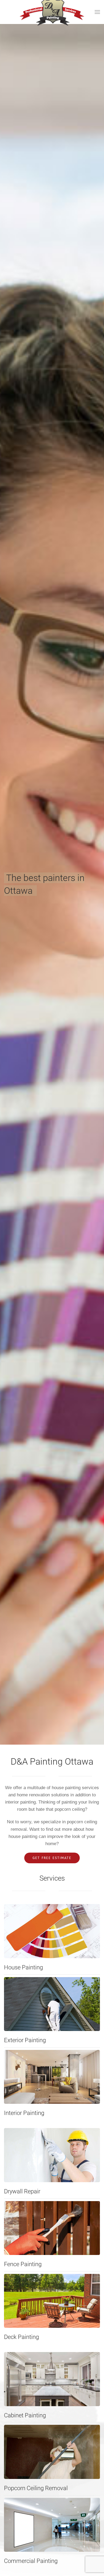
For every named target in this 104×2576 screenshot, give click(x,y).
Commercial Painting (31, 2561)
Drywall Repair (22, 2191)
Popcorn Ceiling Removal (36, 2488)
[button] (97, 12)
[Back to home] (52, 12)
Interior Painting (24, 2113)
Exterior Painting (25, 2040)
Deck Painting (21, 2337)
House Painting (23, 1967)
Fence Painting (23, 2264)
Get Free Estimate (52, 1858)
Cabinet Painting (25, 2415)
